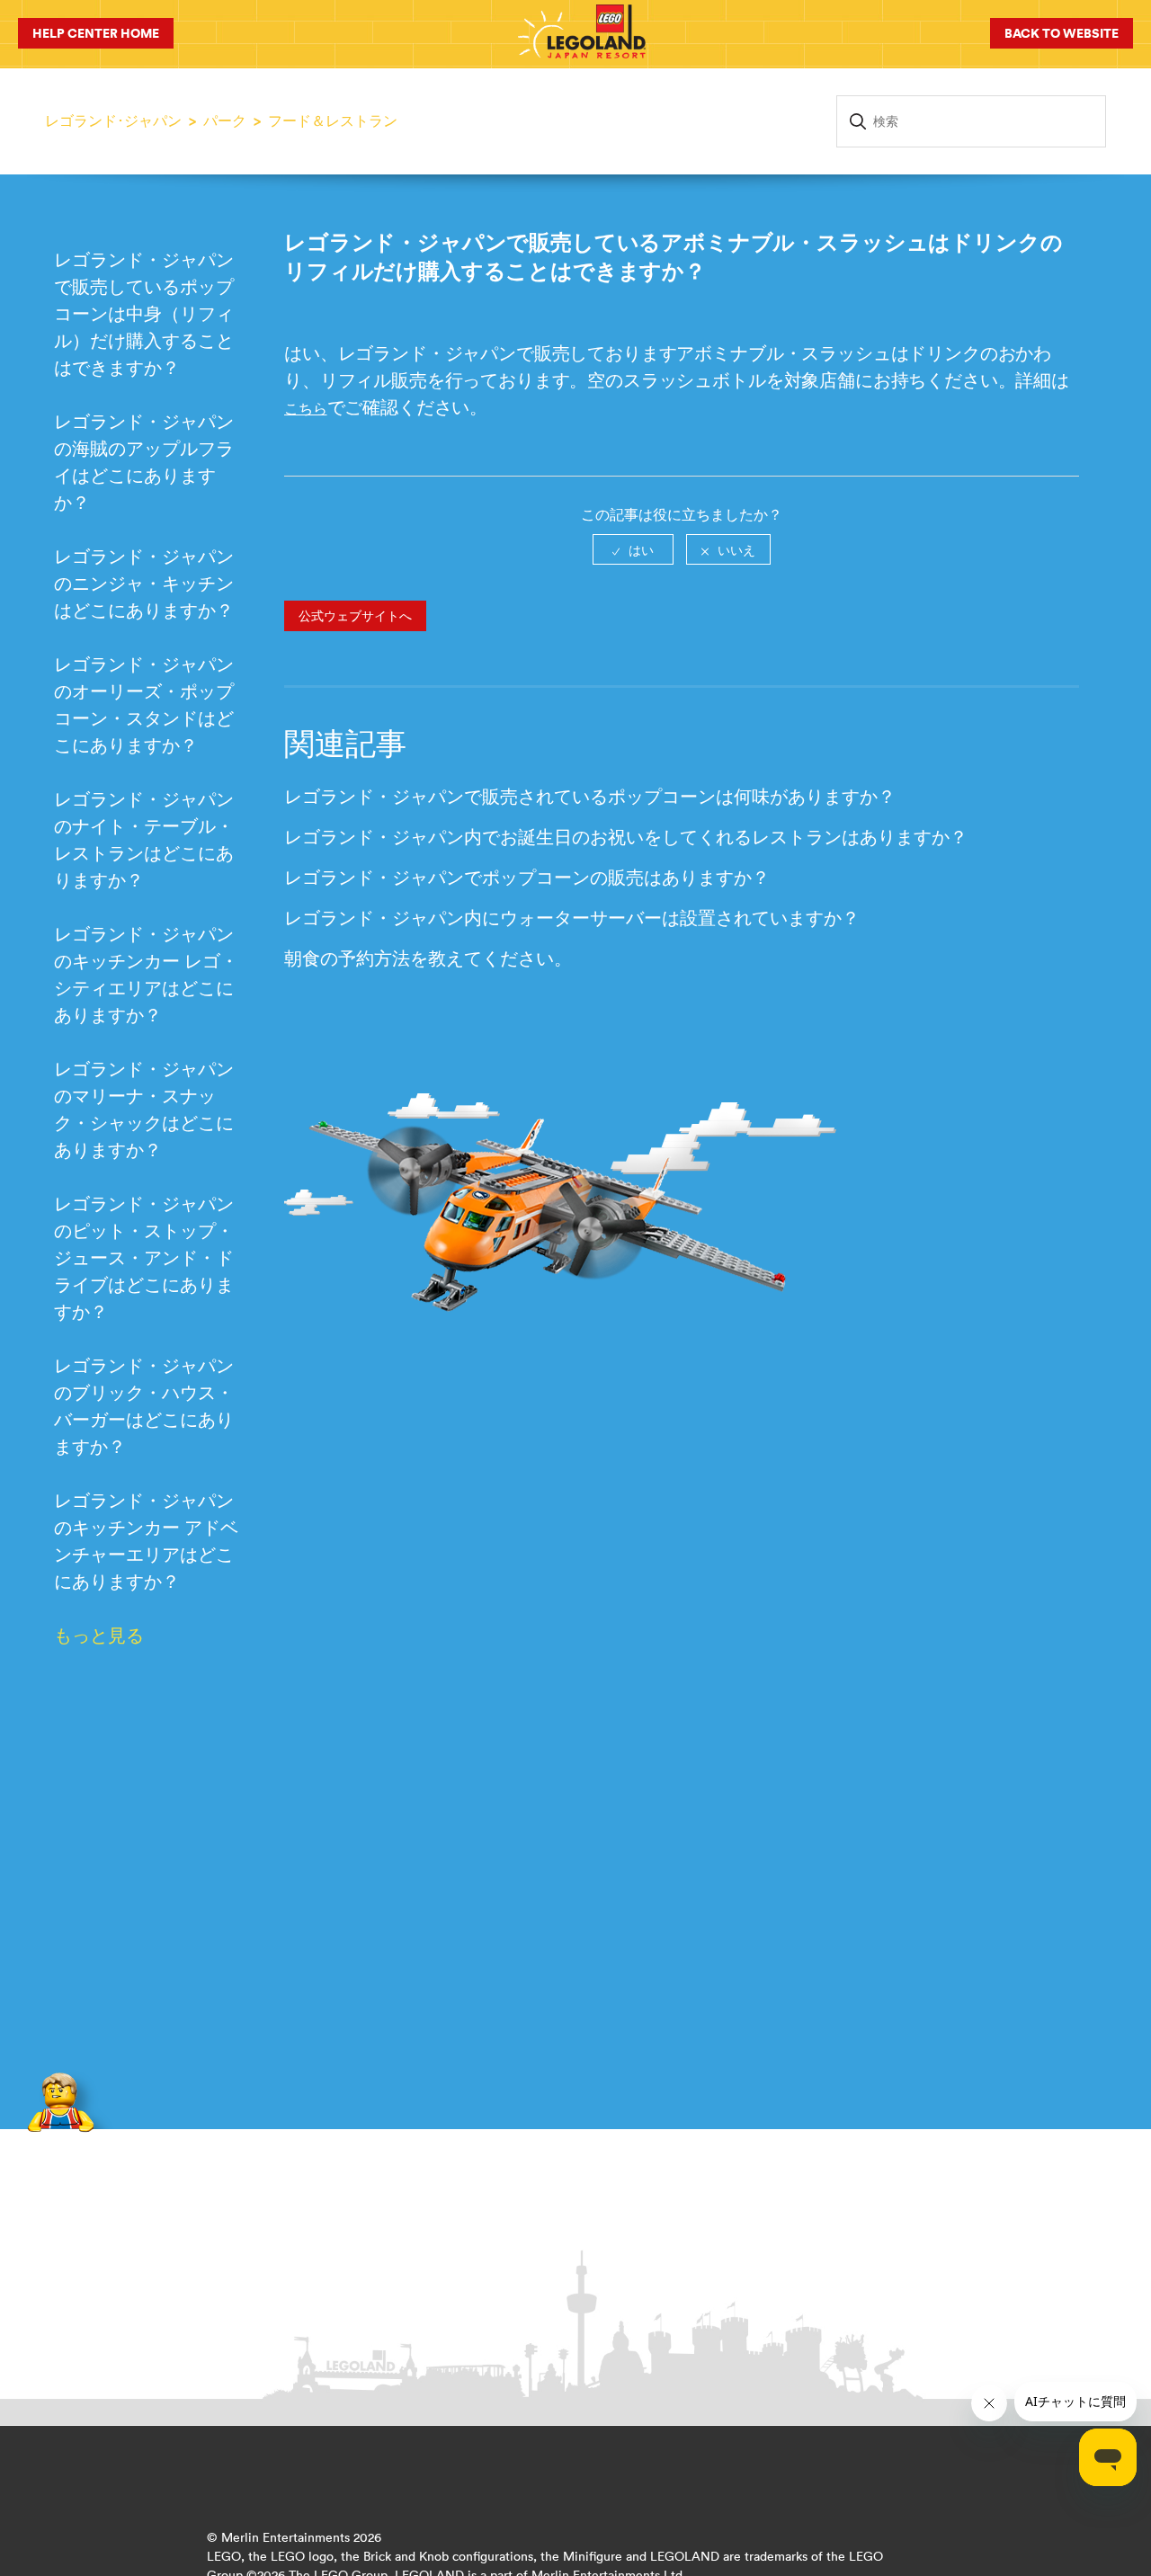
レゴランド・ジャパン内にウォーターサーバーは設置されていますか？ (572, 918)
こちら (306, 408)
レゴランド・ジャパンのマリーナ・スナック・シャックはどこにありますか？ (144, 1109)
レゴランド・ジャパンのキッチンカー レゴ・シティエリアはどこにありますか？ (146, 974)
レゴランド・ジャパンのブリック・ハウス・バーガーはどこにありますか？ (144, 1406)
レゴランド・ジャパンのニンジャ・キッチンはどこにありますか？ (144, 583)
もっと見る (99, 1635)
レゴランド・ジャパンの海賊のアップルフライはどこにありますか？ (144, 462)
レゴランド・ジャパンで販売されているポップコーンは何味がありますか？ (590, 796)
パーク (225, 120)
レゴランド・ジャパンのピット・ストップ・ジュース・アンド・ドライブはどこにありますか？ (144, 1257)
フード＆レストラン (333, 120)
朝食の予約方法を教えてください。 (428, 958)
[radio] (633, 549)
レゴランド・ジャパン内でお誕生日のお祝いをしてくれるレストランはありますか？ (626, 837)
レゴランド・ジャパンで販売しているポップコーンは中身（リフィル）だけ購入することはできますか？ (144, 313)
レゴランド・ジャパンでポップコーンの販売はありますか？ (527, 877)
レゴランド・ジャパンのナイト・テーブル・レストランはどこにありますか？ (144, 839)
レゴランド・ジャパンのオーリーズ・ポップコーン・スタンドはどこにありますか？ (144, 704)
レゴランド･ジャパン (113, 120)
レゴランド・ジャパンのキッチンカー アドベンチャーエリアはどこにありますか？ (146, 1541)
